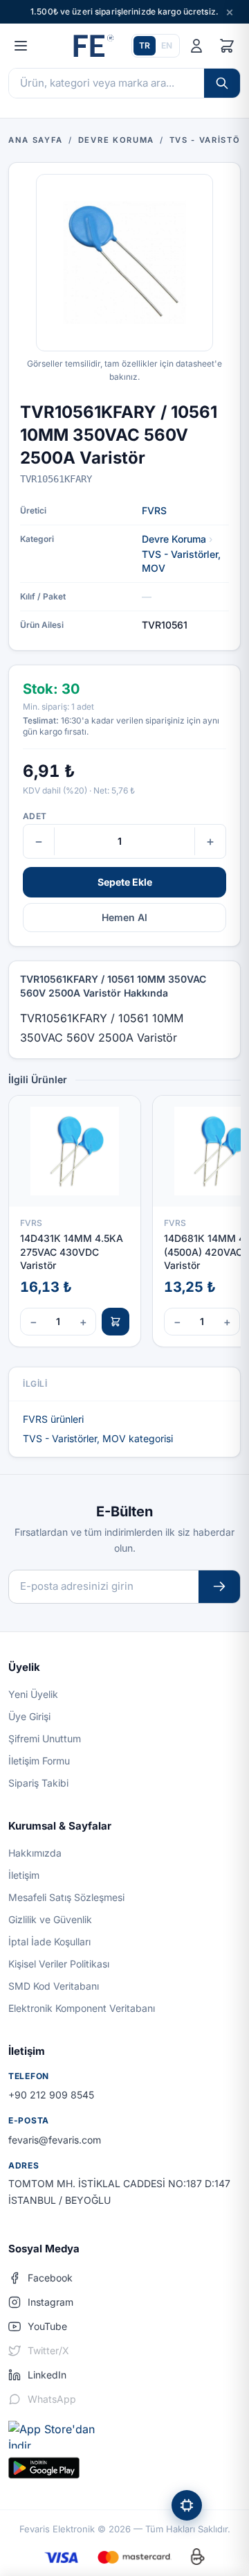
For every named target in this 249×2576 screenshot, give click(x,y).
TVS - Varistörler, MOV (181, 561)
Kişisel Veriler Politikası (59, 1964)
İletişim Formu (39, 1761)
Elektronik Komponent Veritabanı (82, 2008)
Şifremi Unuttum (45, 1738)
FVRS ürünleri (53, 1419)
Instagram (50, 2302)
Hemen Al (124, 917)
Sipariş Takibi (38, 1783)
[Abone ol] (219, 1587)
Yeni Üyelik (33, 1694)
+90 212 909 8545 (51, 2095)
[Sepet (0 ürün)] (227, 46)
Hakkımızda (35, 1853)
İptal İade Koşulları (49, 1942)
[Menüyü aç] (21, 46)
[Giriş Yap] (196, 46)
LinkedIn (47, 2375)
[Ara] (222, 83)
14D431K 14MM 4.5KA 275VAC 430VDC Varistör (72, 1252)
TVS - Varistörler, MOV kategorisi (98, 1438)
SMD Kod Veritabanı (54, 1986)
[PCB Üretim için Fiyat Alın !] (187, 2505)
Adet (35, 816)
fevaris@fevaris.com (55, 2140)
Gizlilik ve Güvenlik (50, 1919)
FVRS (154, 510)
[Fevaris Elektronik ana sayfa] (92, 46)
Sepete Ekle (125, 882)
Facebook (50, 2278)
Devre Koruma (174, 539)
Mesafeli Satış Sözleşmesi (66, 1897)
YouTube (47, 2326)
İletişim (24, 1875)
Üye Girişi (29, 1716)
